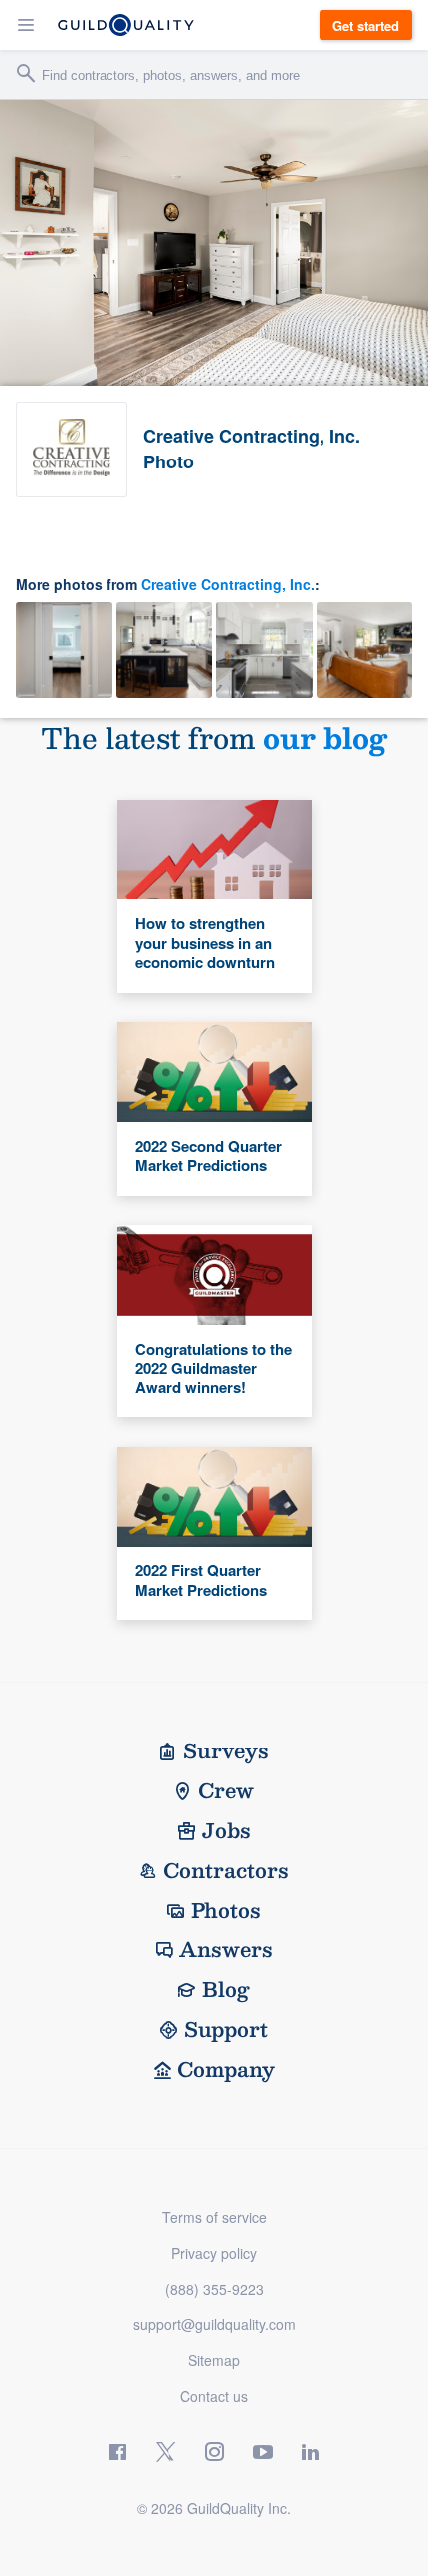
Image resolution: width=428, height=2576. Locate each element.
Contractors (226, 1870)
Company (226, 2069)
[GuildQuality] (126, 25)
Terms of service (214, 2217)
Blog (226, 1989)
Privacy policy (214, 2253)
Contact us (214, 2396)
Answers (226, 1949)
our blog (325, 737)
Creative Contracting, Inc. (228, 584)
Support (226, 2029)
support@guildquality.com (214, 2324)
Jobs (226, 1830)
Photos (226, 1910)
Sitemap (214, 2360)
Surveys (226, 1750)
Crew (226, 1790)
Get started (366, 25)
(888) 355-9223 (214, 2289)
